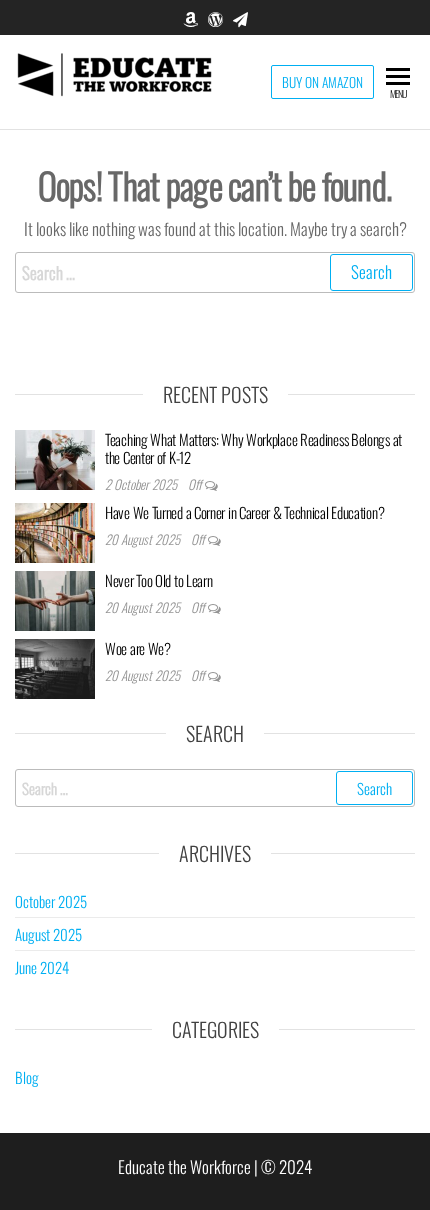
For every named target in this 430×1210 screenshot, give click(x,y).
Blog (27, 1077)
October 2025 (51, 901)
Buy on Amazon (322, 82)
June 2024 (42, 967)
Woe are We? (138, 648)
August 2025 (48, 934)
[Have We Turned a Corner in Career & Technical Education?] (55, 530)
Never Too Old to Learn (158, 580)
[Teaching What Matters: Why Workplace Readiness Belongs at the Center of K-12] (55, 457)
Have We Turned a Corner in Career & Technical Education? (244, 512)
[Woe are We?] (55, 666)
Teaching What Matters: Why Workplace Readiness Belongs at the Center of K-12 (253, 448)
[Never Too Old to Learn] (55, 598)
